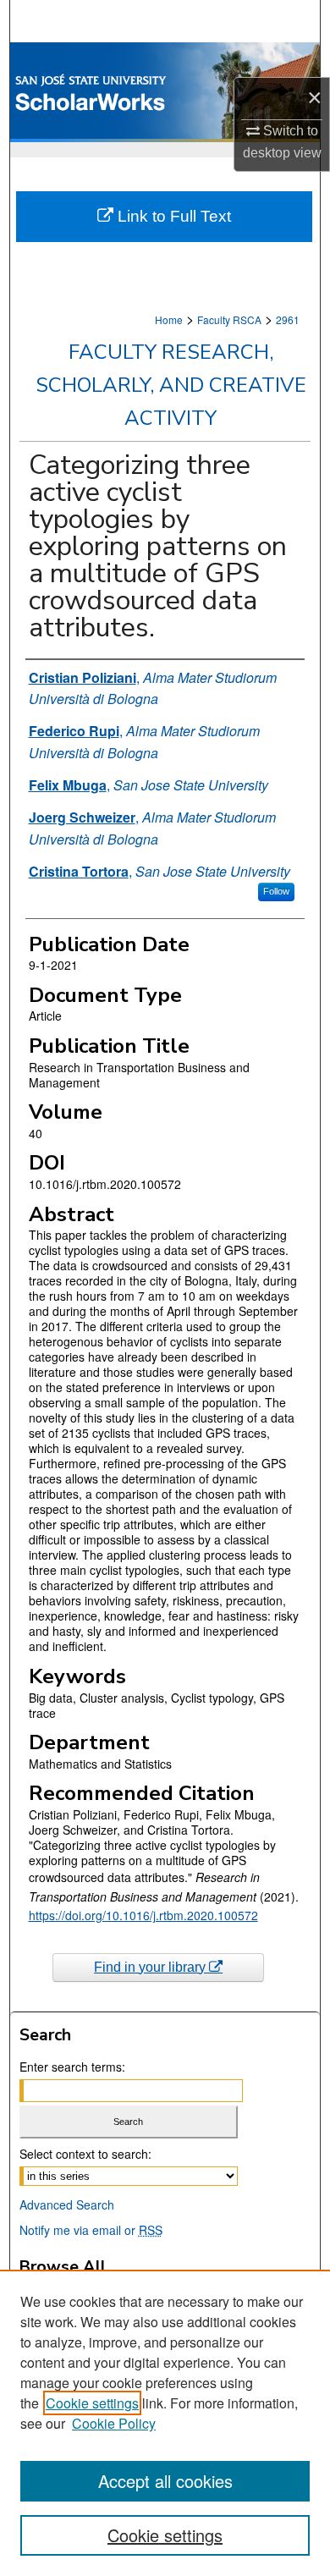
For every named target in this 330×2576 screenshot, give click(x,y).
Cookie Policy (114, 2423)
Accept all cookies (165, 2481)
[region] (165, 2423)
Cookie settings (92, 2403)
